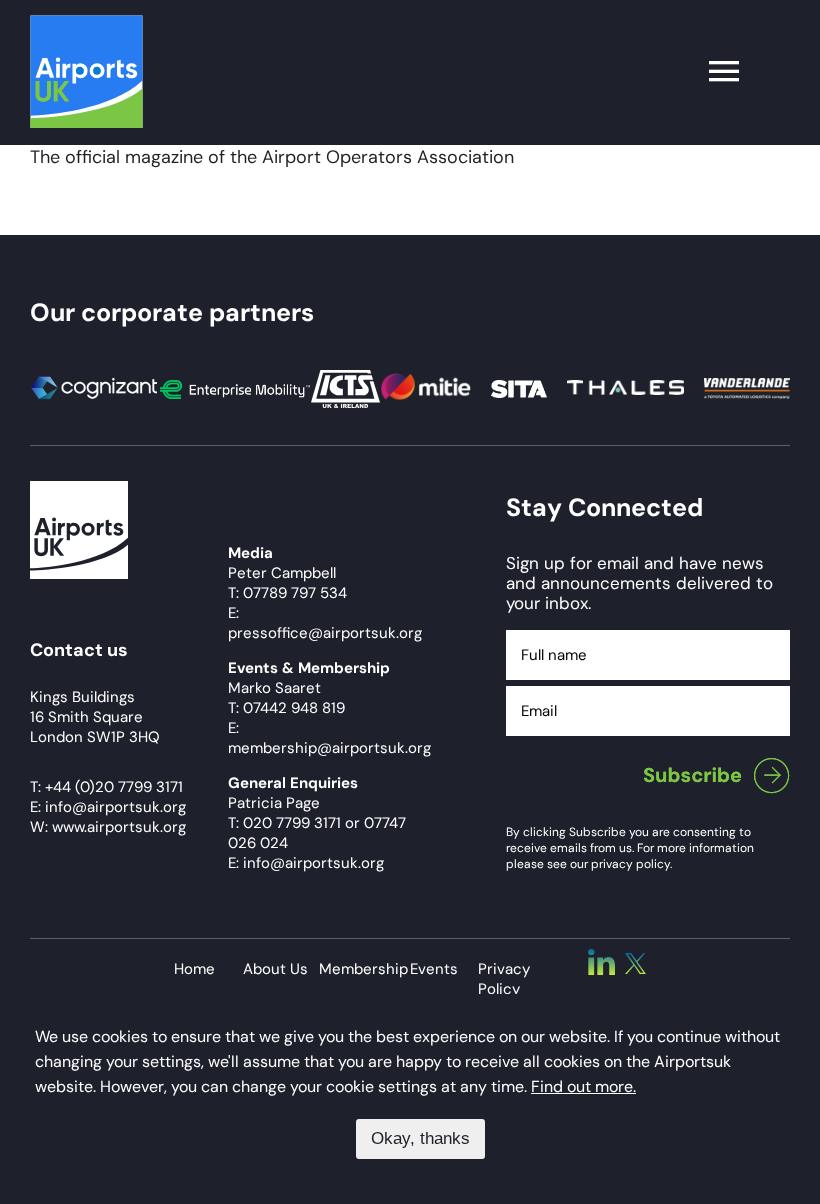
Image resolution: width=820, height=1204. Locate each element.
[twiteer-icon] (635, 962)
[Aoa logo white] (79, 490)
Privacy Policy (504, 979)
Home (194, 969)
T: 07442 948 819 (286, 708)
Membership (363, 969)
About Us (275, 969)
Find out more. (583, 1086)
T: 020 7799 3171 (284, 823)
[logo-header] (86, 24)
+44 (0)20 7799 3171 (114, 787)
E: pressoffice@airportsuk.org (325, 623)
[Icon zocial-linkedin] (601, 958)
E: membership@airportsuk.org (329, 738)
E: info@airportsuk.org (306, 863)
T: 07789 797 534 (287, 593)
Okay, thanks (420, 1138)
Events (434, 969)
